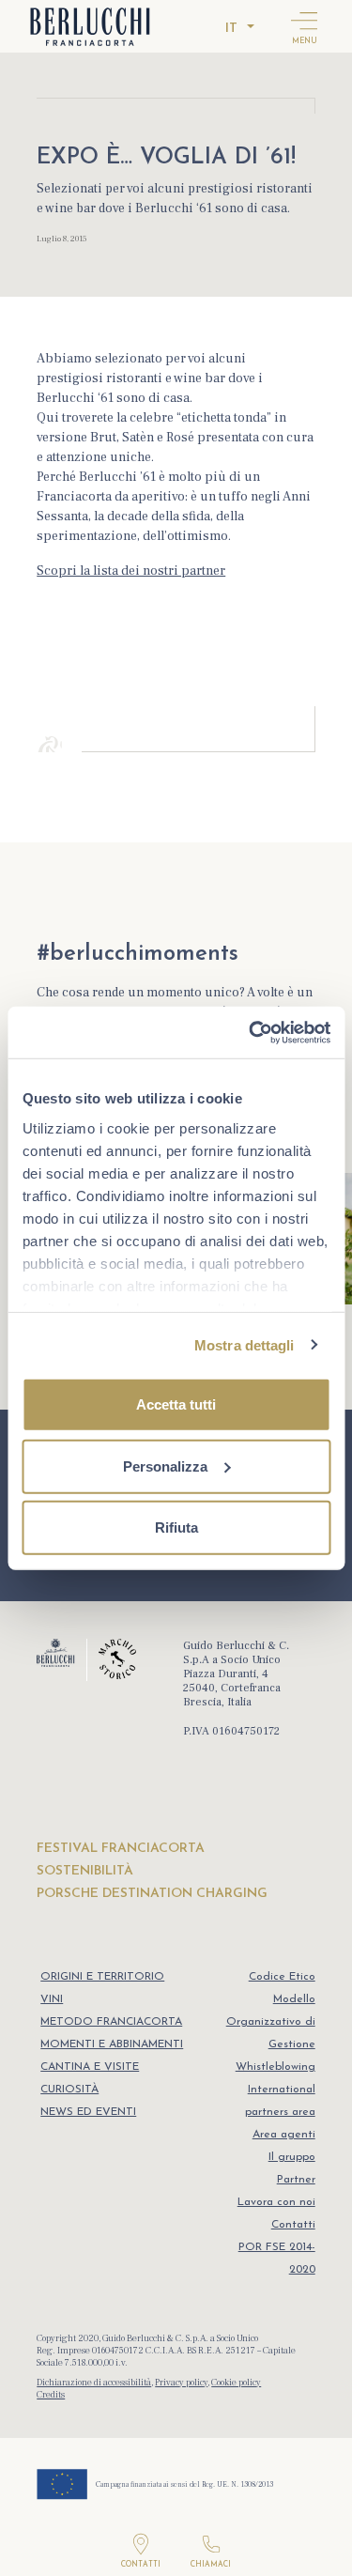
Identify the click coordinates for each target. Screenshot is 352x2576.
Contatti (293, 2225)
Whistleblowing (275, 2067)
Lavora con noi (276, 2202)
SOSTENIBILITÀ (85, 1871)
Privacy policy (181, 2382)
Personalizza (165, 1465)
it (231, 29)
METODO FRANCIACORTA (111, 2022)
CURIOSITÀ (69, 2090)
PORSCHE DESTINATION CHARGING (152, 1894)
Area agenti (284, 2135)
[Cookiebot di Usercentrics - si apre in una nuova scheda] (251, 1032)
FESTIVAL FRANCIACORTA (121, 1849)
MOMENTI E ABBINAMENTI (112, 2044)
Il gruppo (292, 2157)
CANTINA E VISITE (90, 2067)
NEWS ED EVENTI (88, 2112)
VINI (52, 1999)
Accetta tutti (176, 1404)
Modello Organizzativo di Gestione (271, 2022)
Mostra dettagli (245, 1344)
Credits (51, 2394)
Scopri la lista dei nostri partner (131, 571)
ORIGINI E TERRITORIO (102, 1977)
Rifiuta (176, 1527)
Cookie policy (236, 2382)
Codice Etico (282, 1977)
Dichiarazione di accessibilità (94, 2382)
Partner (296, 2180)
